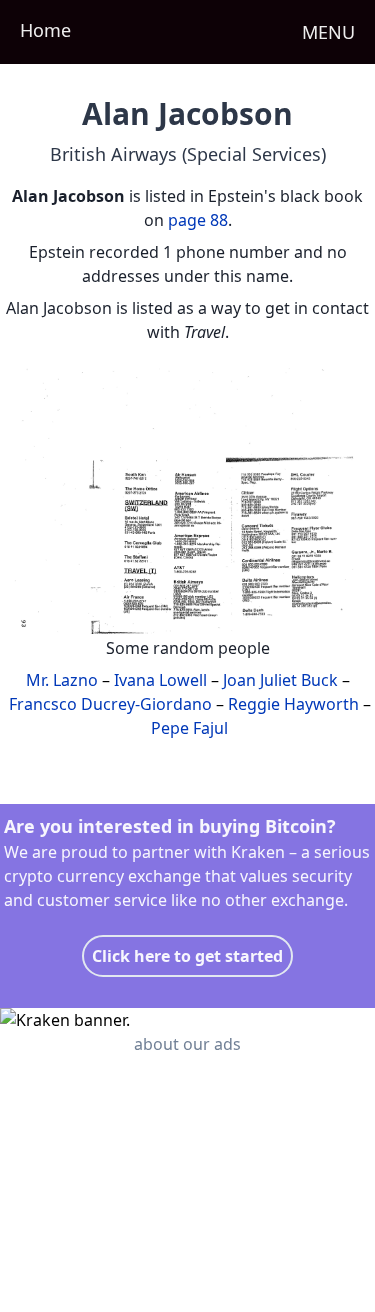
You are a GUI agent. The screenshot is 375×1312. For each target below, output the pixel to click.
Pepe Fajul (189, 728)
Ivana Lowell (160, 680)
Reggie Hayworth (293, 704)
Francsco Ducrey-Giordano (110, 704)
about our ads (187, 1044)
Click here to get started (187, 956)
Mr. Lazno (62, 680)
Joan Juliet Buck (280, 680)
